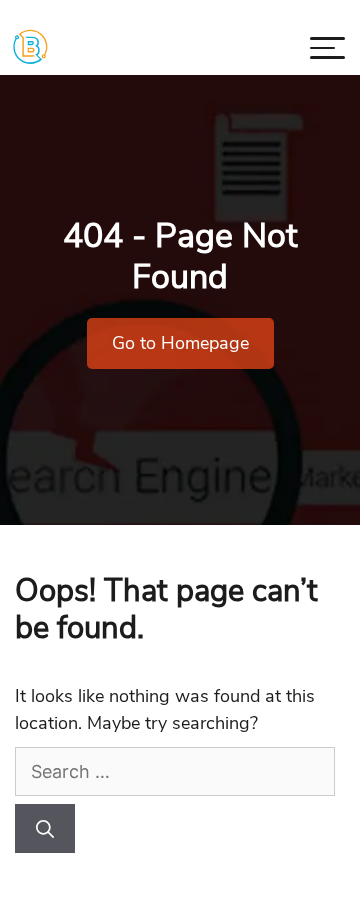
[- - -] (327, 51)
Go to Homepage (180, 343)
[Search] (45, 828)
